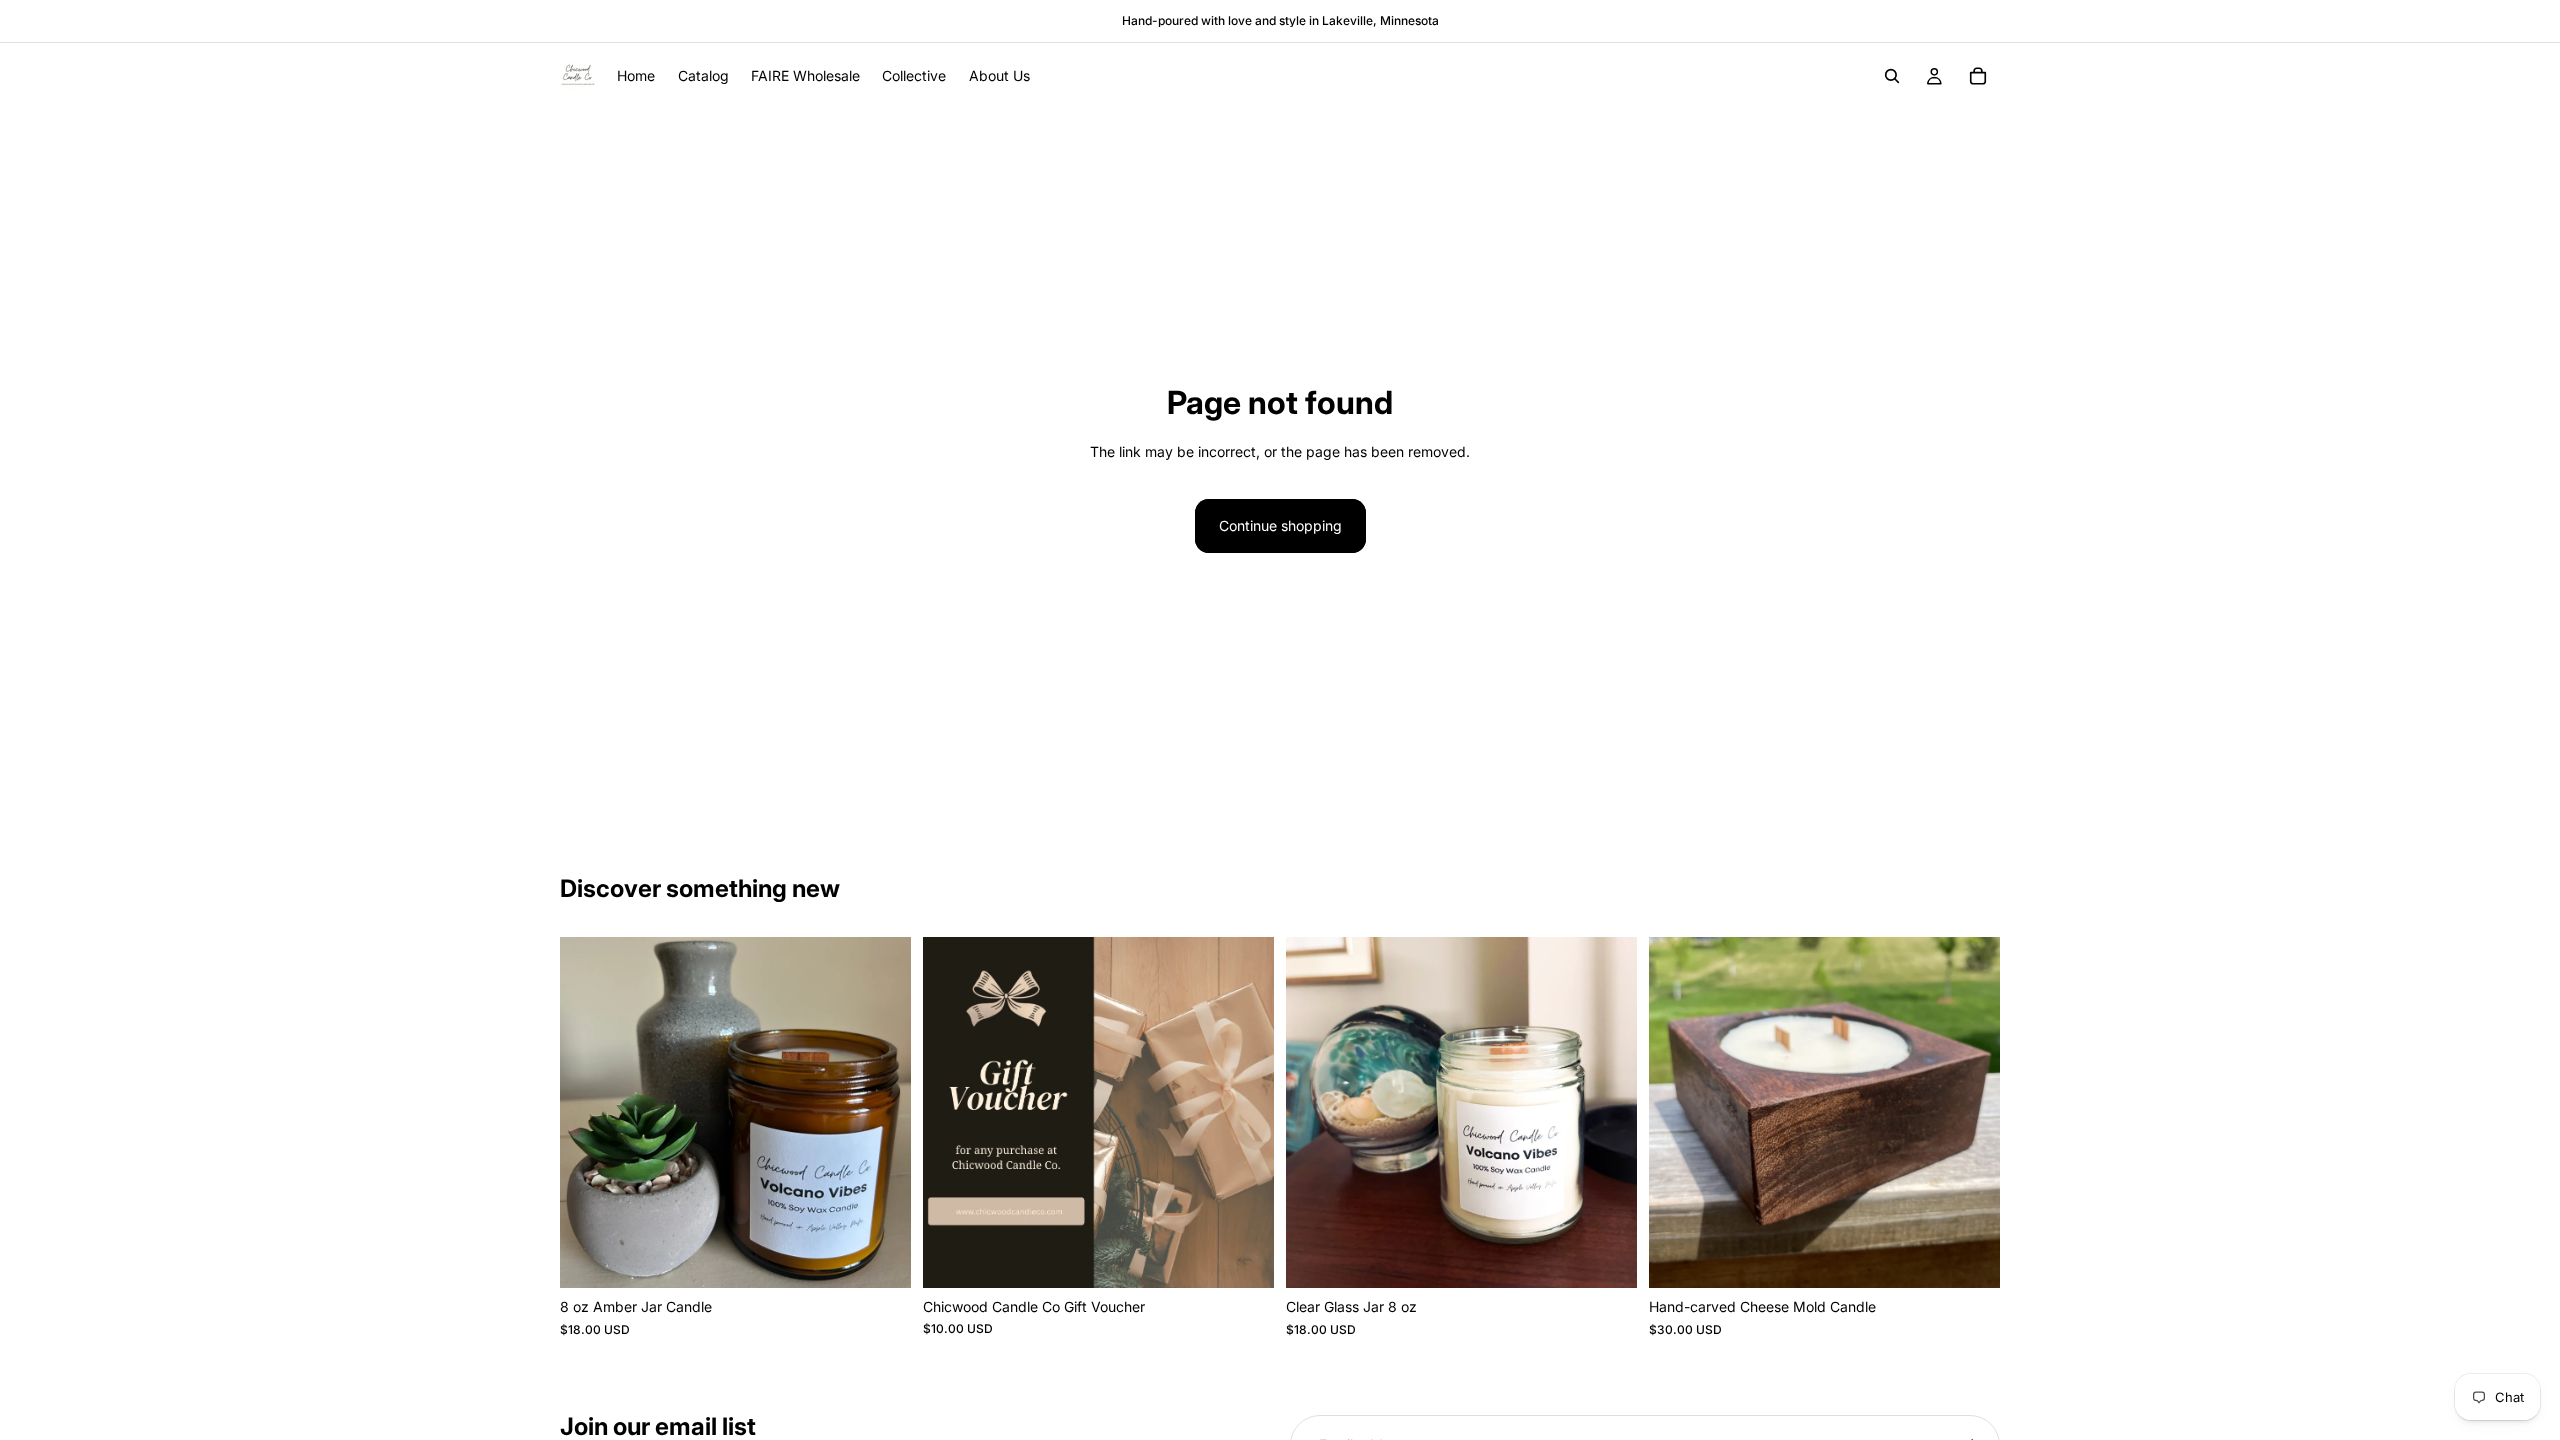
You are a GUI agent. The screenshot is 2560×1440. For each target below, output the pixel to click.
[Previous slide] (590, 1113)
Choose (897, 1256)
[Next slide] (881, 1113)
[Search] (1892, 76)
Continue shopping (1280, 525)
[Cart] (1978, 76)
